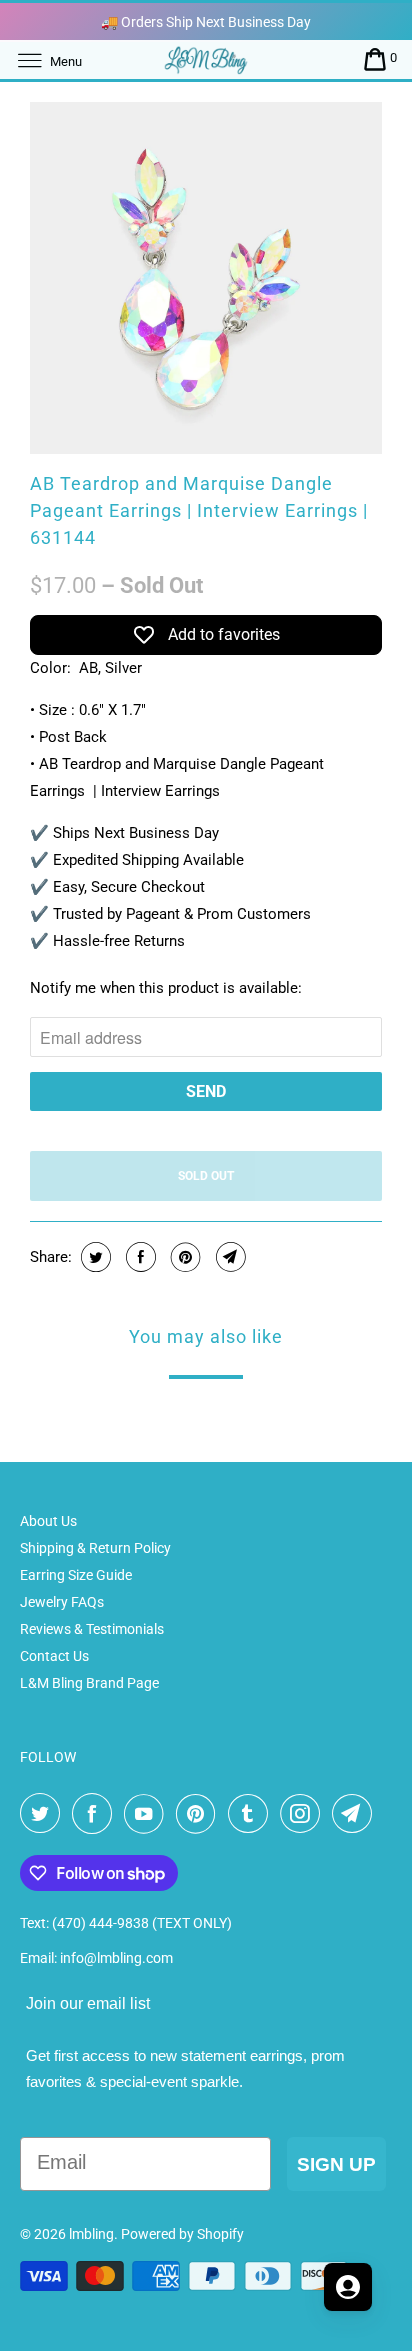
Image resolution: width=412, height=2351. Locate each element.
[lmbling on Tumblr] (252, 1814)
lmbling (91, 2234)
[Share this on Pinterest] (183, 1257)
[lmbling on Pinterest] (200, 1814)
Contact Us (54, 1656)
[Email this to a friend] (228, 1257)
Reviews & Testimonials (92, 1629)
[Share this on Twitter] (93, 1257)
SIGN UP (336, 2164)
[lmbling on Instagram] (304, 1814)
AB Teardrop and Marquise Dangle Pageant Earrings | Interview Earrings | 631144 (199, 510)
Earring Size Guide (76, 1575)
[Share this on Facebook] (138, 1257)
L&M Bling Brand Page (89, 1683)
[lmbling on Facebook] (96, 1814)
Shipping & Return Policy (95, 1548)
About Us (48, 1521)
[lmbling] (206, 59)
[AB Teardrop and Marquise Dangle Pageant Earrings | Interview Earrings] (206, 278)
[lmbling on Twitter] (44, 1814)
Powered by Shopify (182, 2234)
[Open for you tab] (348, 2287)
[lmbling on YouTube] (148, 1814)
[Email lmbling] (356, 1814)
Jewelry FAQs (62, 1602)
